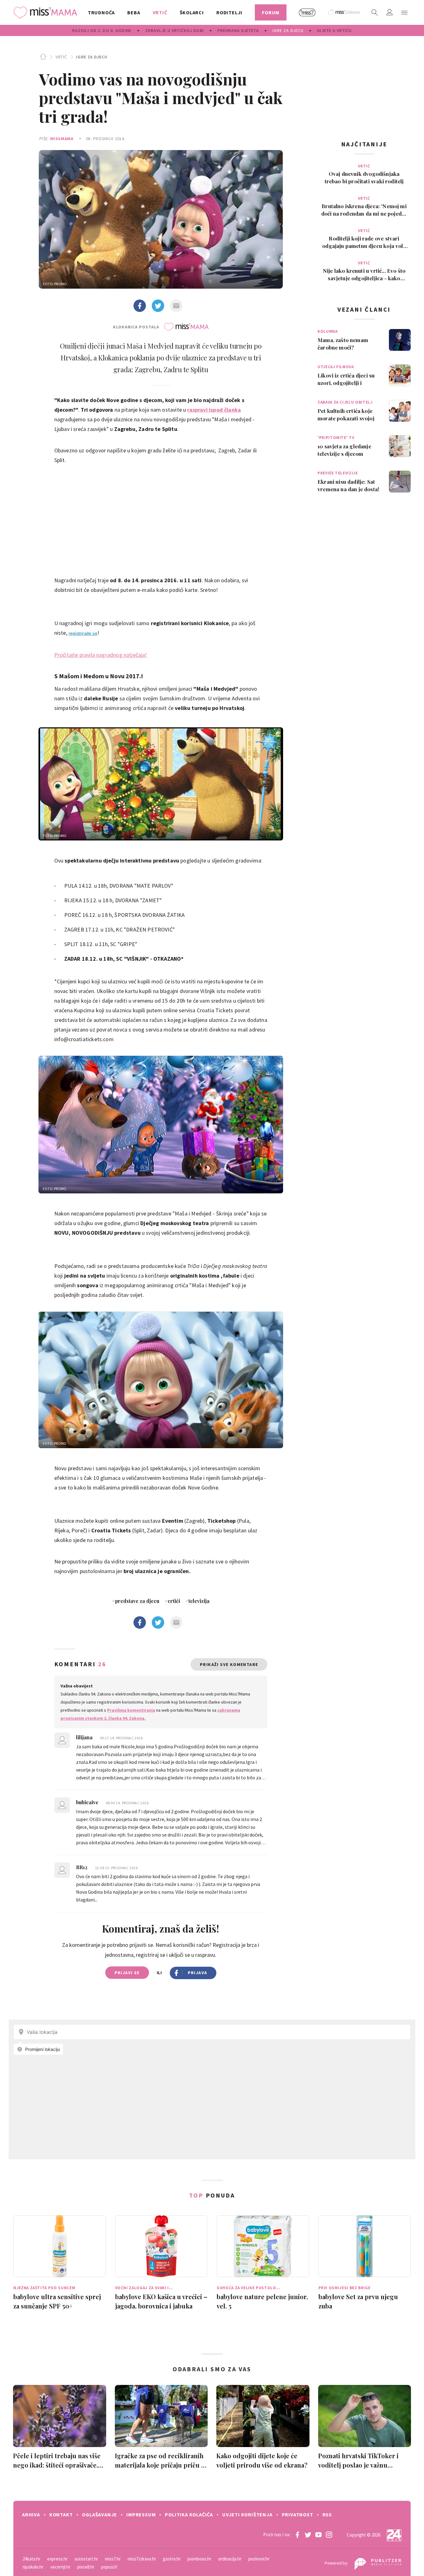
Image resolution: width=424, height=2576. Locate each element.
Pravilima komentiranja (131, 1710)
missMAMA (62, 139)
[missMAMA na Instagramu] (329, 2535)
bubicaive (88, 1802)
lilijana (85, 1737)
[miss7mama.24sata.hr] (47, 12)
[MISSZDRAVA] (344, 12)
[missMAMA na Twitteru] (308, 2535)
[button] (404, 12)
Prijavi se (127, 1973)
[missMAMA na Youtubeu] (318, 2535)
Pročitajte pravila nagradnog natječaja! (101, 655)
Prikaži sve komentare (229, 1664)
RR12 (82, 1867)
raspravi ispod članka (214, 410)
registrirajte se (83, 633)
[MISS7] (307, 12)
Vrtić (61, 57)
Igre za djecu (92, 57)
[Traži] (375, 12)
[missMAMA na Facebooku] (297, 2535)
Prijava (198, 1973)
